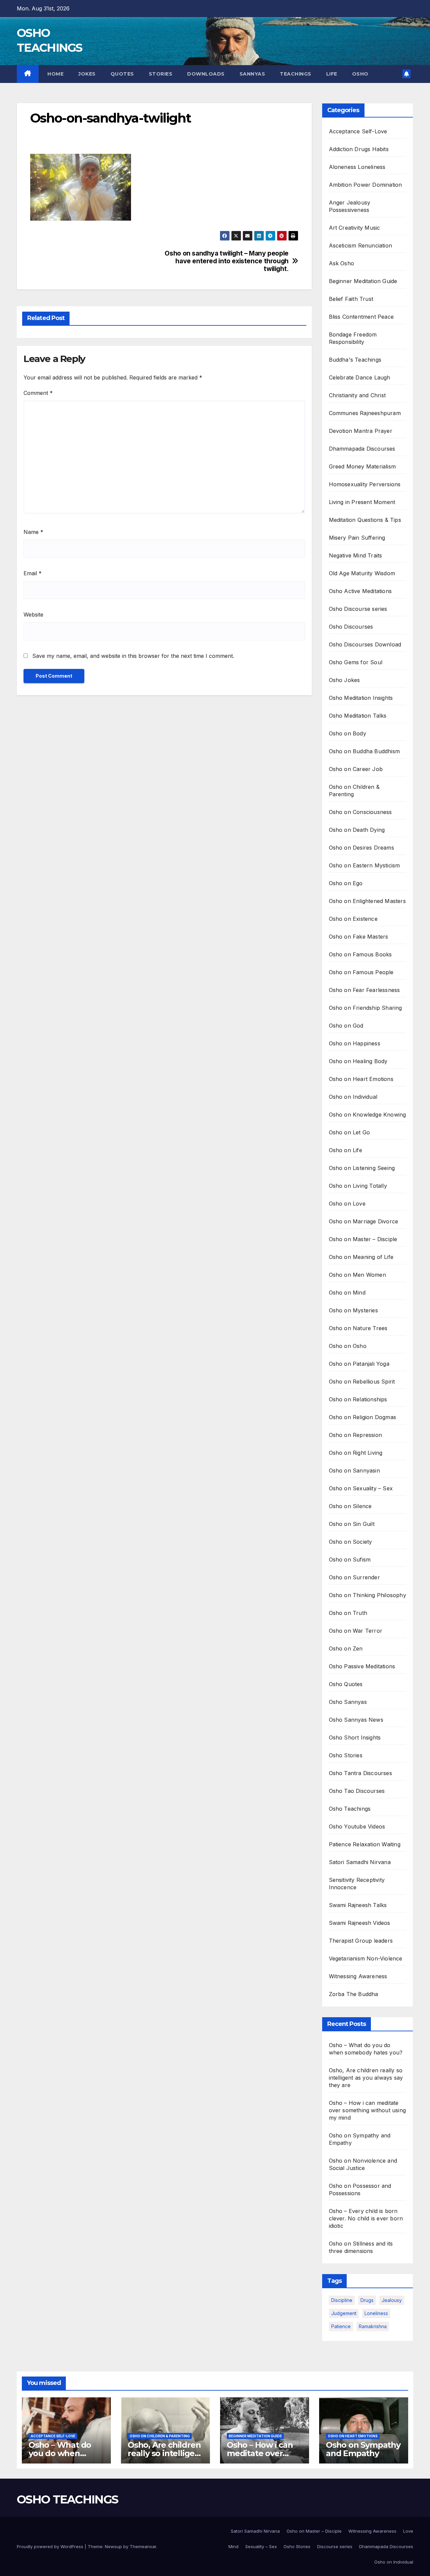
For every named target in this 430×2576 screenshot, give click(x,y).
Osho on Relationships (358, 1399)
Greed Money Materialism (362, 466)
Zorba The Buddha (354, 1994)
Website (33, 615)
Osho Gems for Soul (356, 662)
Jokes (87, 74)
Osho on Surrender (354, 1577)
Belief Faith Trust (351, 299)
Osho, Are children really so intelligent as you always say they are (366, 2078)
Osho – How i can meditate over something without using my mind (368, 2110)
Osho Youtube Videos (357, 1826)
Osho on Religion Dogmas (363, 1417)
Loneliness (376, 2313)
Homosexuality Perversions (365, 484)
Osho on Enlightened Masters (367, 901)
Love (408, 2531)
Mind (233, 2546)
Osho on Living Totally (358, 1186)
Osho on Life (346, 1150)
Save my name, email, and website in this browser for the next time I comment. (133, 656)
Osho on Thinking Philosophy (368, 1595)
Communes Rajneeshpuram (365, 413)
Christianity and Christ (357, 395)
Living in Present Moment (362, 502)
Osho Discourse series (358, 609)
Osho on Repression (356, 1435)
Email (33, 573)
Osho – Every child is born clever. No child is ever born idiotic (366, 2218)
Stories (161, 74)
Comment (38, 393)
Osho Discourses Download (365, 644)
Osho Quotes (346, 1684)
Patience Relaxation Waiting (365, 1844)
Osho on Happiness (355, 1043)
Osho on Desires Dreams (361, 848)
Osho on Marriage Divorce (364, 1221)
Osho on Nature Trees (358, 1328)
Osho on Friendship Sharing (365, 1008)
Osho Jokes (345, 680)
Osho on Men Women (357, 1275)
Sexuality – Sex (261, 2546)
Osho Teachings (350, 1809)
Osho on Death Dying (357, 830)
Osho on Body (348, 733)
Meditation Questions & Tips (365, 520)
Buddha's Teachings (355, 360)
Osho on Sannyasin (354, 1471)
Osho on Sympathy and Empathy (363, 2449)
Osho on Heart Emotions (361, 1079)
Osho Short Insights (355, 1737)
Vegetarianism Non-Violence (366, 1958)
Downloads (206, 74)
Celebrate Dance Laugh (360, 377)
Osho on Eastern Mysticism (364, 865)
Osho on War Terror (356, 1631)
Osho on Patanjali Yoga (359, 1364)
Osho (360, 74)
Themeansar (143, 2546)
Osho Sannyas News (356, 1720)
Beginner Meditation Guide (363, 281)
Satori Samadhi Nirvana (360, 1862)
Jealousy (392, 2300)
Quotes (122, 74)
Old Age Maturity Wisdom (362, 573)
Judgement (344, 2313)
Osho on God (346, 1026)
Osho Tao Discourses (357, 1791)
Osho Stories (346, 1755)
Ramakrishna (373, 2326)
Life (332, 74)
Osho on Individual (353, 1097)
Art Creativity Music (355, 228)
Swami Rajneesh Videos (360, 1923)
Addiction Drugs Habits (359, 149)
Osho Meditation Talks (358, 716)
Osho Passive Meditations (362, 1666)
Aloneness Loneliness (357, 167)
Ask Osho (342, 263)
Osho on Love (347, 1204)
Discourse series (335, 2546)
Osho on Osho (348, 1346)
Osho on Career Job (356, 769)
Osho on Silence (350, 1506)
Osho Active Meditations (360, 591)
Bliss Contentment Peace (361, 317)
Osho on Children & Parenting (160, 2436)
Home (55, 74)
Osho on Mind (347, 1293)
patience (341, 2326)
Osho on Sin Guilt (352, 1524)
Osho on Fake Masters (359, 937)
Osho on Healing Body (358, 1061)
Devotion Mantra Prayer (361, 431)
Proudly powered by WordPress (51, 2546)
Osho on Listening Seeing (362, 1168)
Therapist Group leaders (361, 1941)
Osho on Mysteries (353, 1310)
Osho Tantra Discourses (360, 1773)
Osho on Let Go (350, 1132)
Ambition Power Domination (365, 185)
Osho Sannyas (348, 1702)
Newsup (113, 2546)
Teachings (296, 74)
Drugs (367, 2300)
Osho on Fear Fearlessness (364, 990)
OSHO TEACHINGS (67, 2499)
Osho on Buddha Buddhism (364, 751)
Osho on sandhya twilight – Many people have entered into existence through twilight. (226, 261)
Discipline (342, 2300)
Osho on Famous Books (360, 954)
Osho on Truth (348, 1613)
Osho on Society (351, 1542)
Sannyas (252, 74)
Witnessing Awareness (358, 1976)
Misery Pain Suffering (357, 538)
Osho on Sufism (350, 1560)
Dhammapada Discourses (362, 449)
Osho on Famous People (361, 972)
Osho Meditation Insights (361, 698)
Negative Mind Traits (356, 555)
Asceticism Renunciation (361, 245)
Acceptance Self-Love (358, 131)
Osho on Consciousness (360, 812)
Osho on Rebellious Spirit (362, 1382)
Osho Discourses (351, 627)
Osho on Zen (346, 1648)
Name (33, 532)
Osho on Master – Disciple (363, 1239)
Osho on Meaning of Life (361, 1257)
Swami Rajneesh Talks (358, 1905)
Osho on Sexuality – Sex (361, 1488)
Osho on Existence (353, 919)
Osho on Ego (346, 883)
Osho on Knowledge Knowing (368, 1115)
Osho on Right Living (356, 1453)
